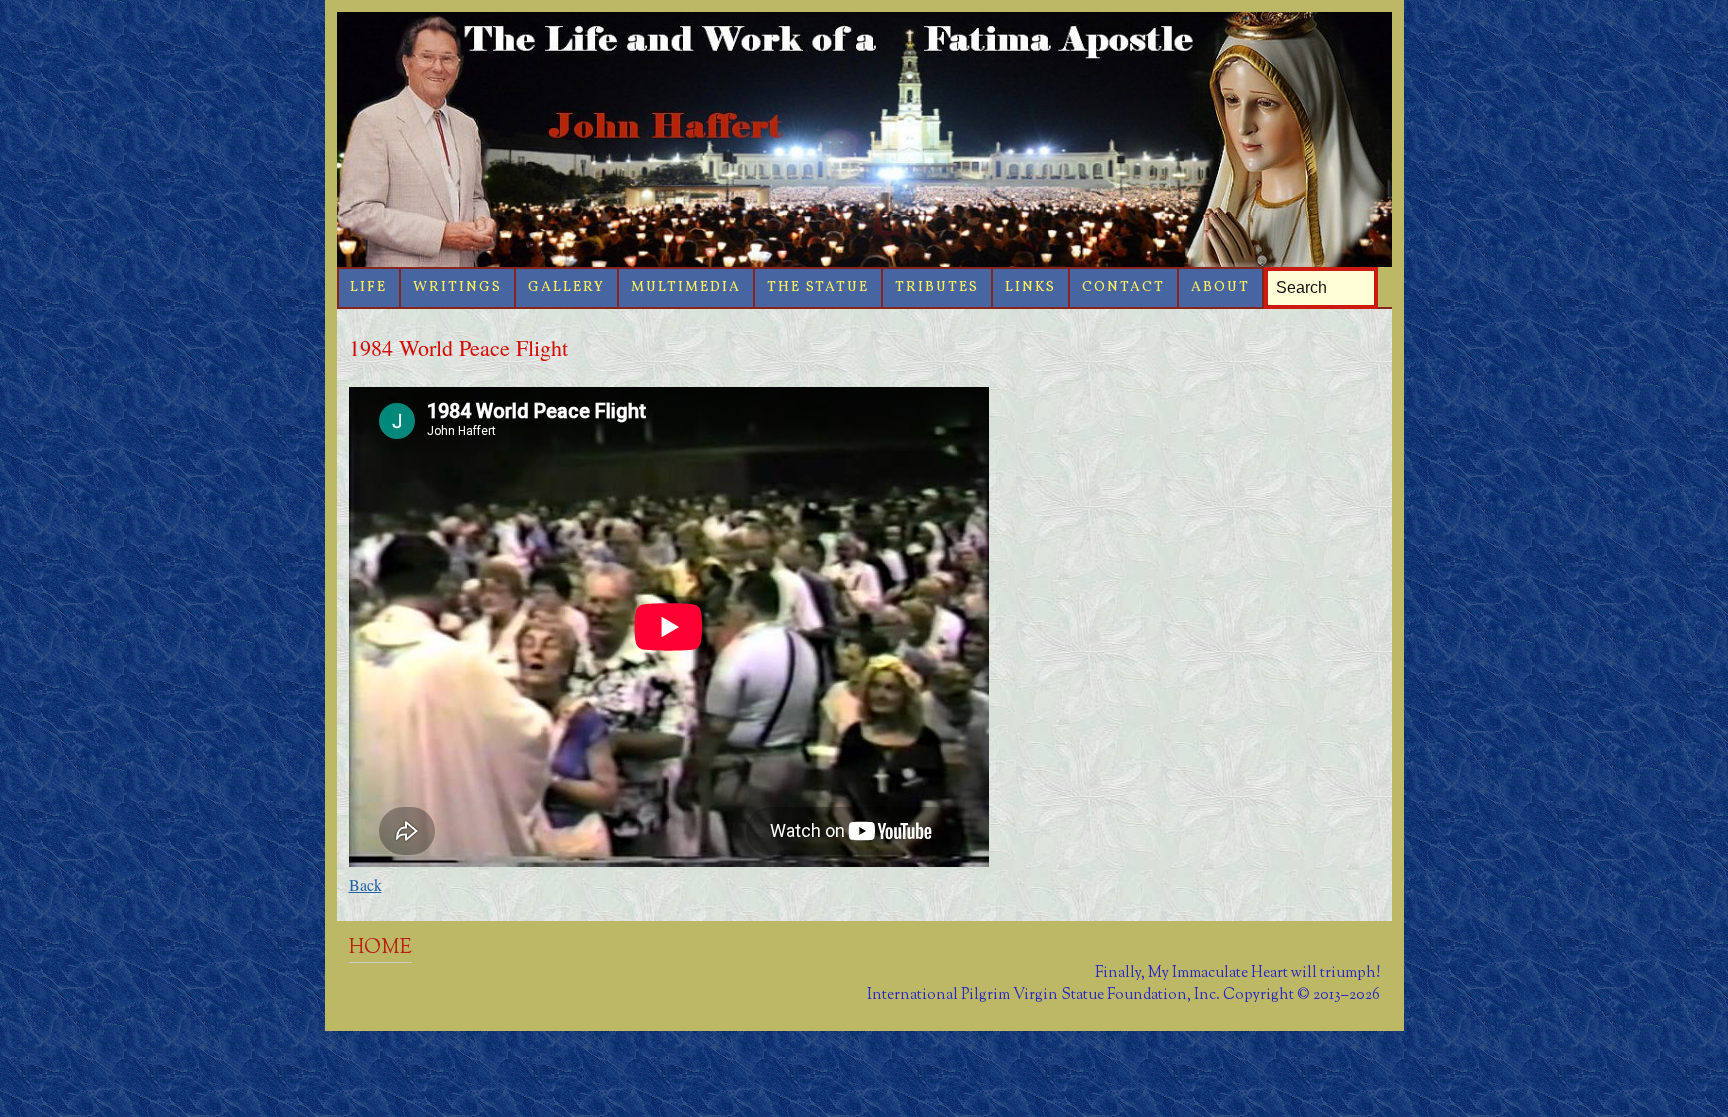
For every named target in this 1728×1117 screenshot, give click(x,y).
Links (1030, 287)
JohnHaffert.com (864, 139)
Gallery (566, 287)
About (1220, 287)
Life (368, 287)
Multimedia (686, 287)
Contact (1123, 287)
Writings (457, 287)
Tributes (937, 287)
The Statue (818, 287)
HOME (380, 948)
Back (365, 884)
